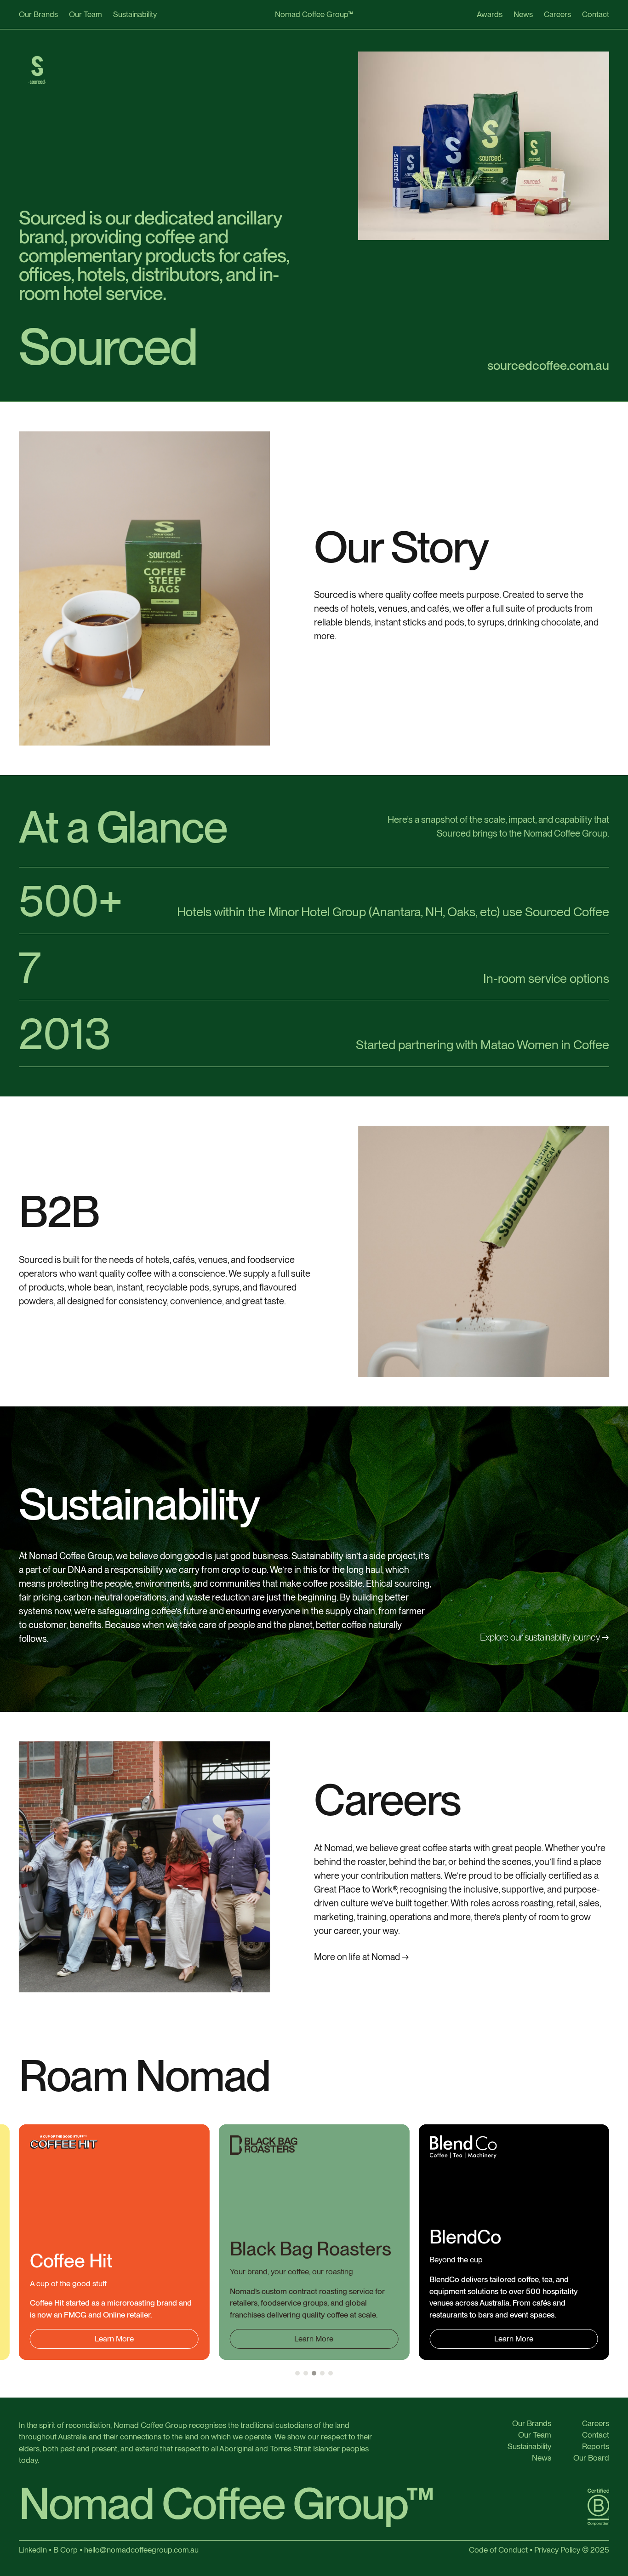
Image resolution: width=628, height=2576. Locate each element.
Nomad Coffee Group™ (314, 14)
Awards (490, 14)
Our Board (591, 2458)
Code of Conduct (498, 2550)
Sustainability (135, 14)
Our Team (86, 14)
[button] (297, 2373)
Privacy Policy (557, 2550)
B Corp (66, 2550)
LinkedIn (33, 2550)
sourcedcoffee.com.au (548, 365)
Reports (596, 2447)
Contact (596, 14)
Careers (557, 14)
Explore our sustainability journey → (545, 1637)
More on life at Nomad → (362, 1957)
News (523, 14)
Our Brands (38, 14)
